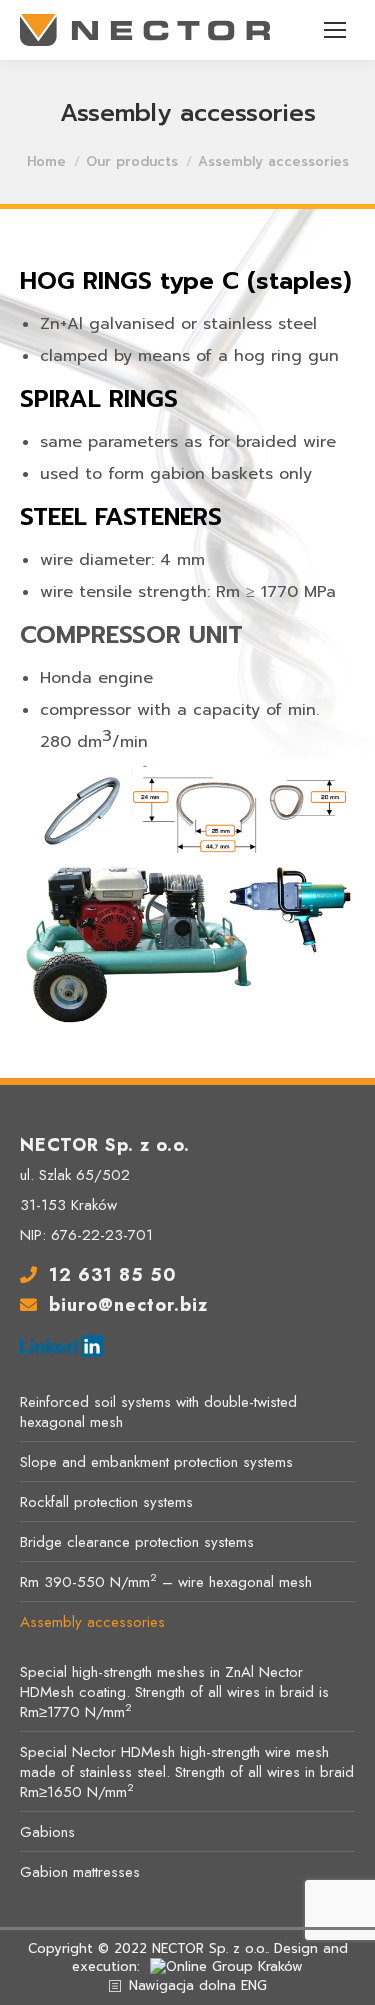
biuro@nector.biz (128, 1305)
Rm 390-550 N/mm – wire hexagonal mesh (166, 1582)
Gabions (47, 1832)
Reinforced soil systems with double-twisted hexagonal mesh (158, 1412)
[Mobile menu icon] (335, 30)
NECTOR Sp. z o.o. (209, 1948)
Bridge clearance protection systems (137, 1542)
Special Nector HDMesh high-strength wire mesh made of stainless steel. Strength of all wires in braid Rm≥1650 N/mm (187, 1772)
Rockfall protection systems (106, 1502)
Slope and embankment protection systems (156, 1462)
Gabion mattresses (80, 1872)
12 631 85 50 (113, 1275)
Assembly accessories (92, 1622)
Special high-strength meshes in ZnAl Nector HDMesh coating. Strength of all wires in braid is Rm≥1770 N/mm (174, 1692)
